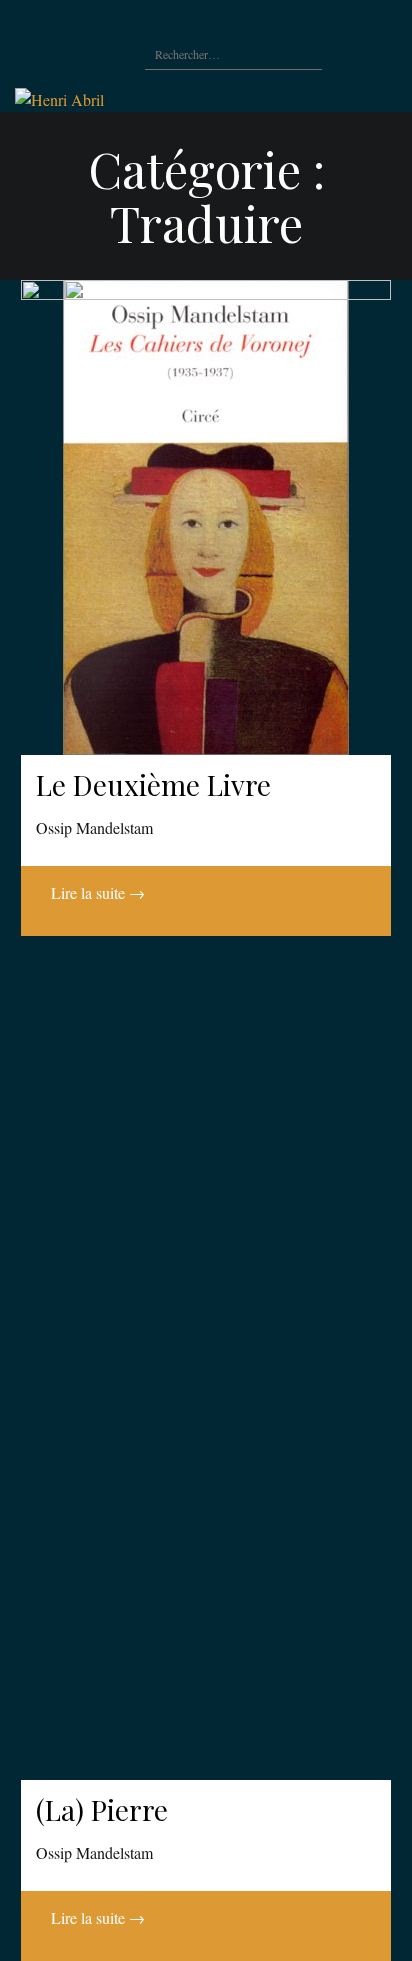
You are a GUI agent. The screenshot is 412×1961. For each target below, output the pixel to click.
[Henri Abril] (59, 97)
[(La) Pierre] (206, 1030)
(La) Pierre (102, 1809)
